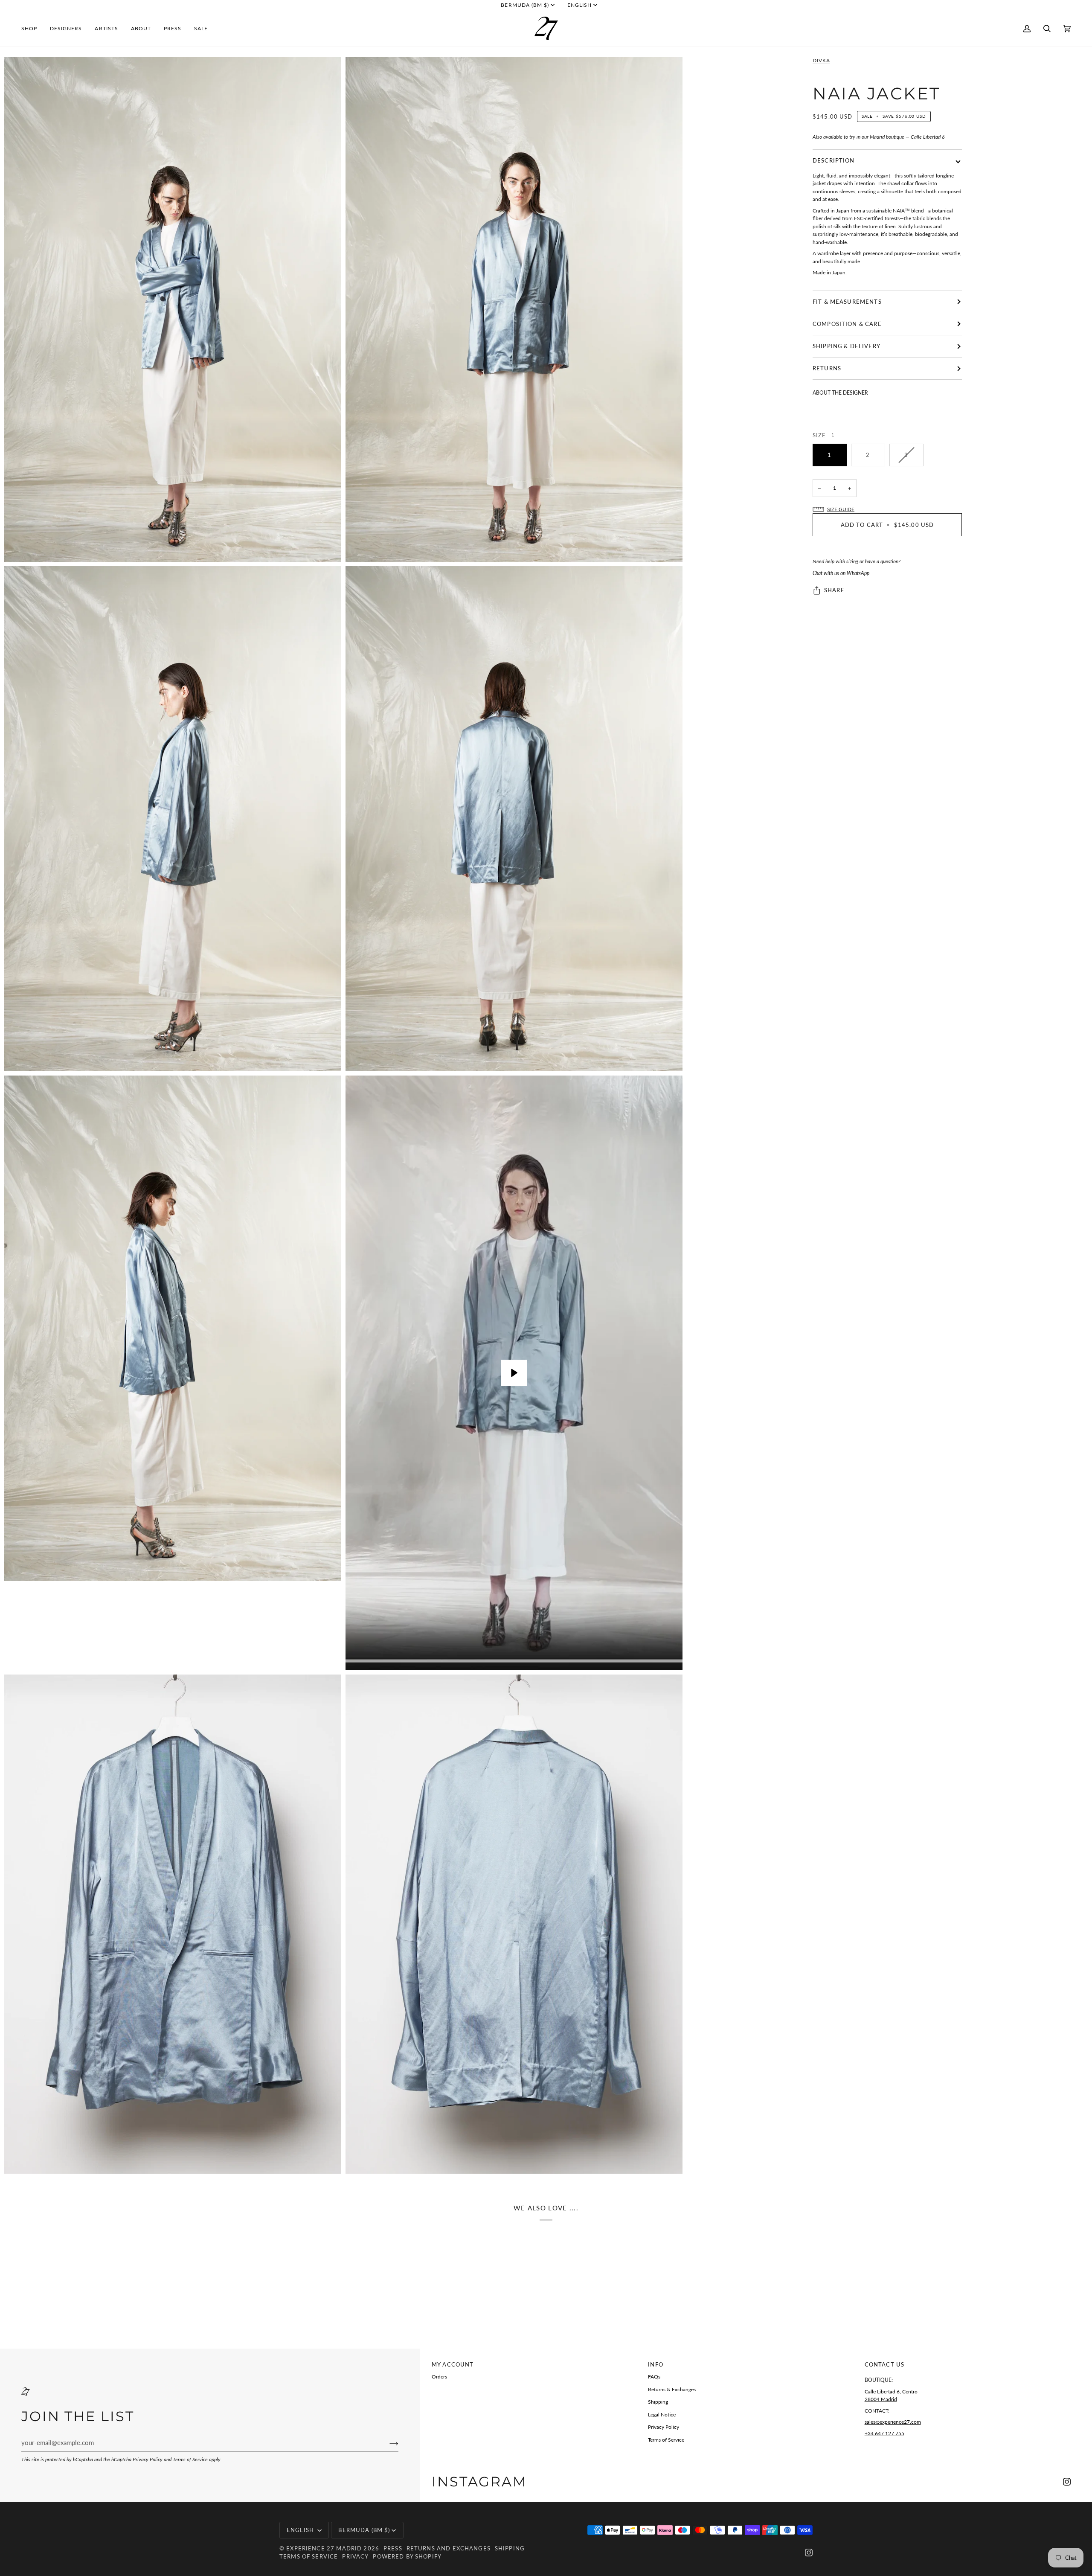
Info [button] (656, 2364)
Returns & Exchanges (672, 2389)
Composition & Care (847, 324)
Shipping (658, 2402)
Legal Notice (662, 2415)
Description (834, 160)
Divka (821, 60)
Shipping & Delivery (847, 346)
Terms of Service (190, 2459)
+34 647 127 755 (884, 2433)
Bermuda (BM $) (525, 5)
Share (834, 590)
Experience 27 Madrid (324, 2548)
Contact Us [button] (884, 2364)
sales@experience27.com (893, 2422)
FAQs (654, 2377)
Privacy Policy (148, 2459)
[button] (32, 28)
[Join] (387, 2443)
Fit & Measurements (847, 302)
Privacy (355, 2556)
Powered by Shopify (407, 2556)
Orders (439, 2377)
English (579, 5)
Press (393, 2548)
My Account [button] (453, 2364)
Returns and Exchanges (449, 2548)
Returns (827, 368)
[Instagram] (1067, 2482)
